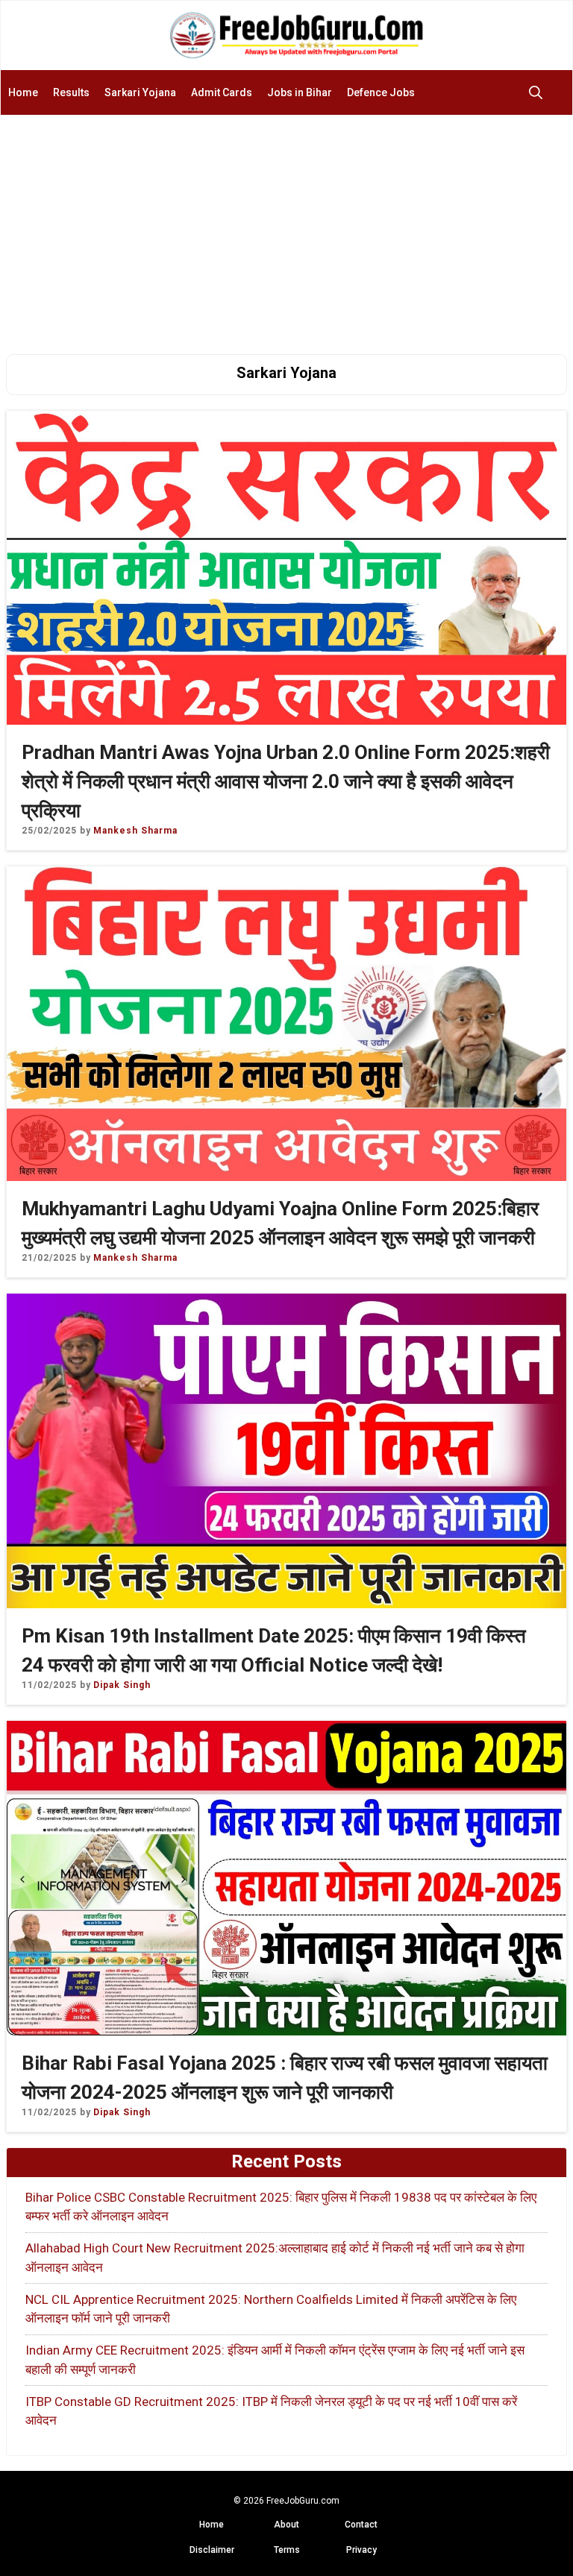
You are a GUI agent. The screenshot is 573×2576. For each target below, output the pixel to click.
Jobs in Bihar (300, 92)
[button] (539, 92)
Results (71, 92)
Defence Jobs (381, 92)
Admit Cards (222, 92)
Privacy (361, 2550)
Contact (361, 2525)
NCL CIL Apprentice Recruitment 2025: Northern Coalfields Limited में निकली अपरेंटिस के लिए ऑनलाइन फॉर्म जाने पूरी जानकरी (271, 2309)
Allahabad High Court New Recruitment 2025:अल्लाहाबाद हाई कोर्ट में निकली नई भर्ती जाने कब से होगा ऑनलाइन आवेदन (275, 2258)
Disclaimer (212, 2550)
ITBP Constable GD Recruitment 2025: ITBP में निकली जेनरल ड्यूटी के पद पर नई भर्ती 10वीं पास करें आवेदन (271, 2411)
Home (23, 92)
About (286, 2525)
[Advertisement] (286, 227)
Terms (287, 2550)
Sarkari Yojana (140, 92)
